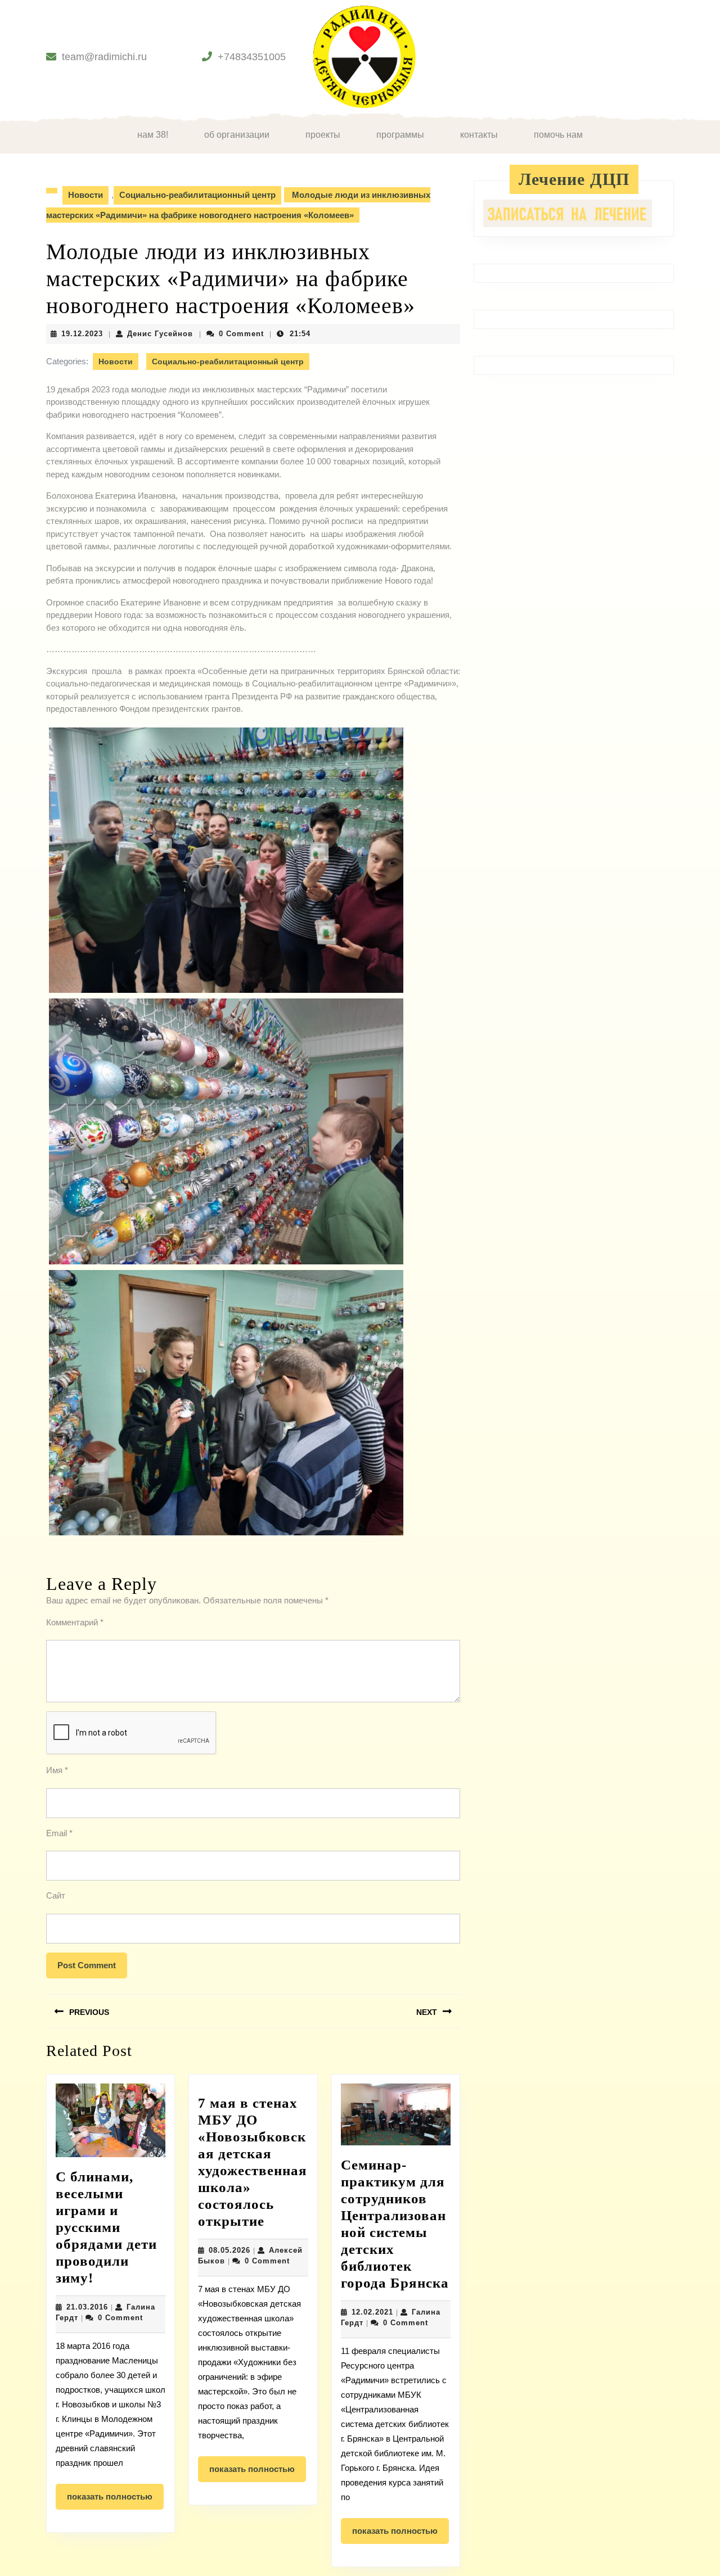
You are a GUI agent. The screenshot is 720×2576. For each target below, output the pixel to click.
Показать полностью (115, 2501)
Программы (400, 135)
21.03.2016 (87, 2307)
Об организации (237, 135)
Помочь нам (558, 135)
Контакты (479, 135)
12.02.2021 (372, 2312)
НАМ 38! (153, 135)
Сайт (56, 1895)
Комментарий (75, 1622)
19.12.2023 (82, 334)
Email (59, 1833)
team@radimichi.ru (104, 57)
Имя (57, 1770)
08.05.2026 (229, 2250)
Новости (85, 195)
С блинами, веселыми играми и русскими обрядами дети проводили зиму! (106, 2227)
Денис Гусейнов (160, 334)
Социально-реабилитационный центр (197, 195)
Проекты (323, 135)
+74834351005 (252, 57)
